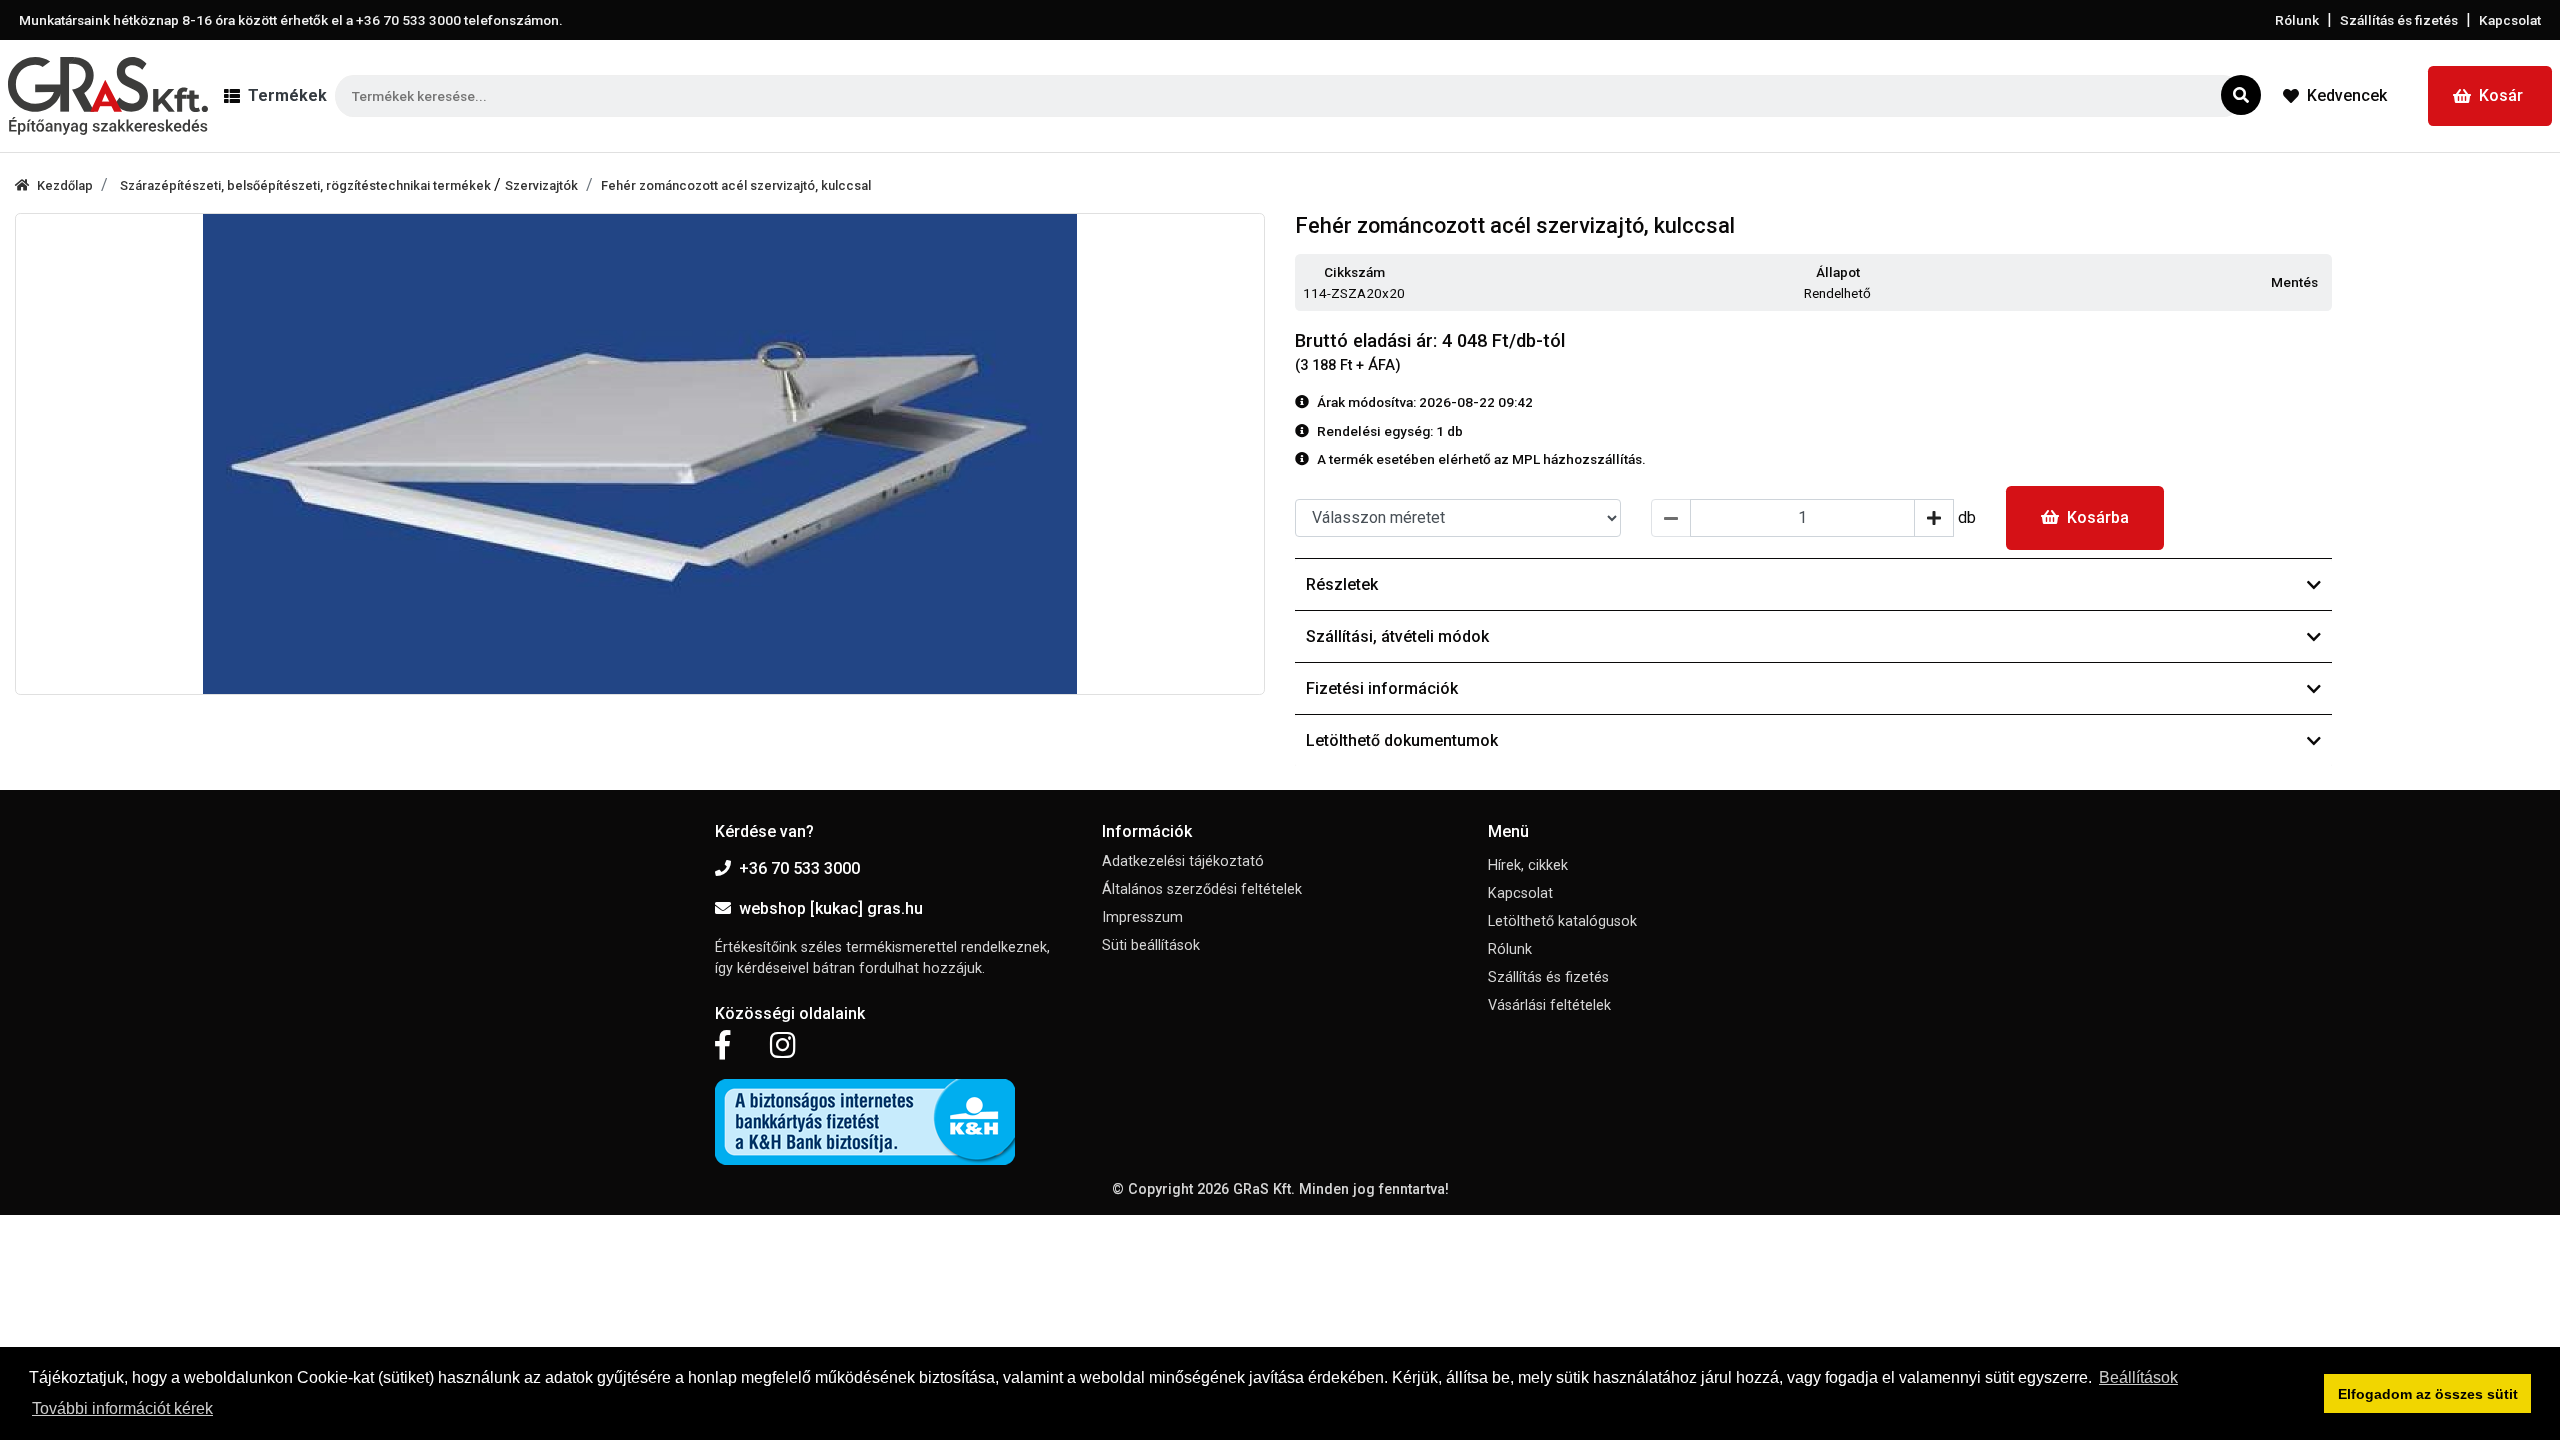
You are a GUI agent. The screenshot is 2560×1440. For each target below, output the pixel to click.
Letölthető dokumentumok (1402, 740)
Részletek (1342, 584)
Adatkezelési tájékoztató (1183, 861)
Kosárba (2098, 517)
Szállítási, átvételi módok (1397, 636)
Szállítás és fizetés (2399, 20)
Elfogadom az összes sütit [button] (2428, 1394)
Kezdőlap (65, 185)
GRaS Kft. (1264, 1189)
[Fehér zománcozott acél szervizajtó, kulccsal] (640, 454)
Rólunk (2297, 20)
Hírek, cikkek (1528, 865)
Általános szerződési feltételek (1202, 889)
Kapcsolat (2510, 20)
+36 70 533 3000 (799, 868)
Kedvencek (2347, 95)
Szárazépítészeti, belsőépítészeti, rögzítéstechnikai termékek (307, 185)
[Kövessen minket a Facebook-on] (722, 1046)
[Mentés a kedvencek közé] (2323, 283)
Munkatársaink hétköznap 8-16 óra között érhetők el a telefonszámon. (291, 20)
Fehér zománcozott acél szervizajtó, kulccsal (736, 185)
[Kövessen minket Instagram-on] (783, 1046)
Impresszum (1142, 917)
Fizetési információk (1382, 688)
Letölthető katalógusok (1562, 921)
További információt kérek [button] (122, 1408)
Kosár (2501, 95)
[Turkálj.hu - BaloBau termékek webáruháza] (108, 96)
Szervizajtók (541, 185)
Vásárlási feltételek (1549, 1005)
